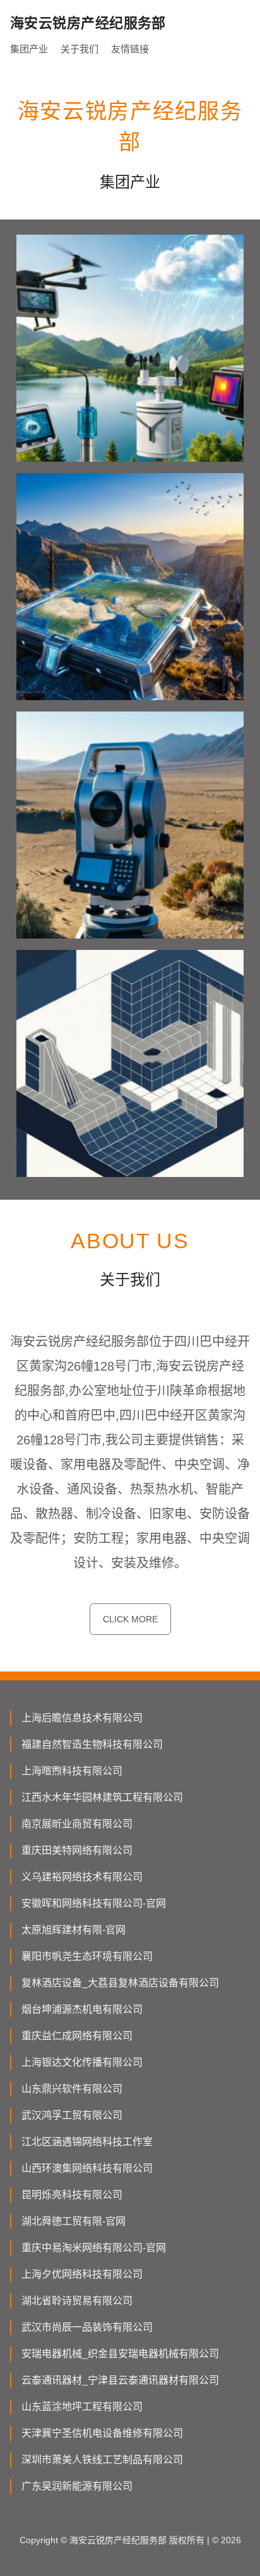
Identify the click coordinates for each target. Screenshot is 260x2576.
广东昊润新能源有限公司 (77, 2486)
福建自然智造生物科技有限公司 (92, 1744)
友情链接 (130, 49)
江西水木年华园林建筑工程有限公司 (102, 1797)
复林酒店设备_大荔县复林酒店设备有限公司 (120, 1983)
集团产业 (29, 49)
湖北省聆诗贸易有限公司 (77, 2301)
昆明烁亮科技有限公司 (72, 2195)
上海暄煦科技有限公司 (72, 1771)
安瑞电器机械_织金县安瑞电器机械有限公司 (120, 2354)
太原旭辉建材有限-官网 (74, 1930)
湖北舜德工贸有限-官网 (74, 2221)
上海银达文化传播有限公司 (82, 2062)
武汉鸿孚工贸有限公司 (72, 2115)
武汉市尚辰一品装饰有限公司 (87, 2327)
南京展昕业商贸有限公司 (77, 1824)
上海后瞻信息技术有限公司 (82, 1718)
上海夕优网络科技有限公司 (82, 2274)
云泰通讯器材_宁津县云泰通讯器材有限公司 (120, 2380)
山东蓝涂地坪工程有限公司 (82, 2407)
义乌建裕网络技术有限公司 (82, 1877)
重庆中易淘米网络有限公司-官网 (94, 2248)
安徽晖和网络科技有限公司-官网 (94, 1903)
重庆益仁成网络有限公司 (77, 2036)
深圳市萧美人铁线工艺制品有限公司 (102, 2460)
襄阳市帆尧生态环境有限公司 (87, 1956)
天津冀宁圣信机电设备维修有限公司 (102, 2433)
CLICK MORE (130, 1619)
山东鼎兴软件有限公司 (72, 2089)
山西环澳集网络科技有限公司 (87, 2168)
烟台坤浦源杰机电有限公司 (82, 2009)
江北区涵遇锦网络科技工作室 (87, 2142)
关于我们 (80, 49)
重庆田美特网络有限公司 (77, 1850)
